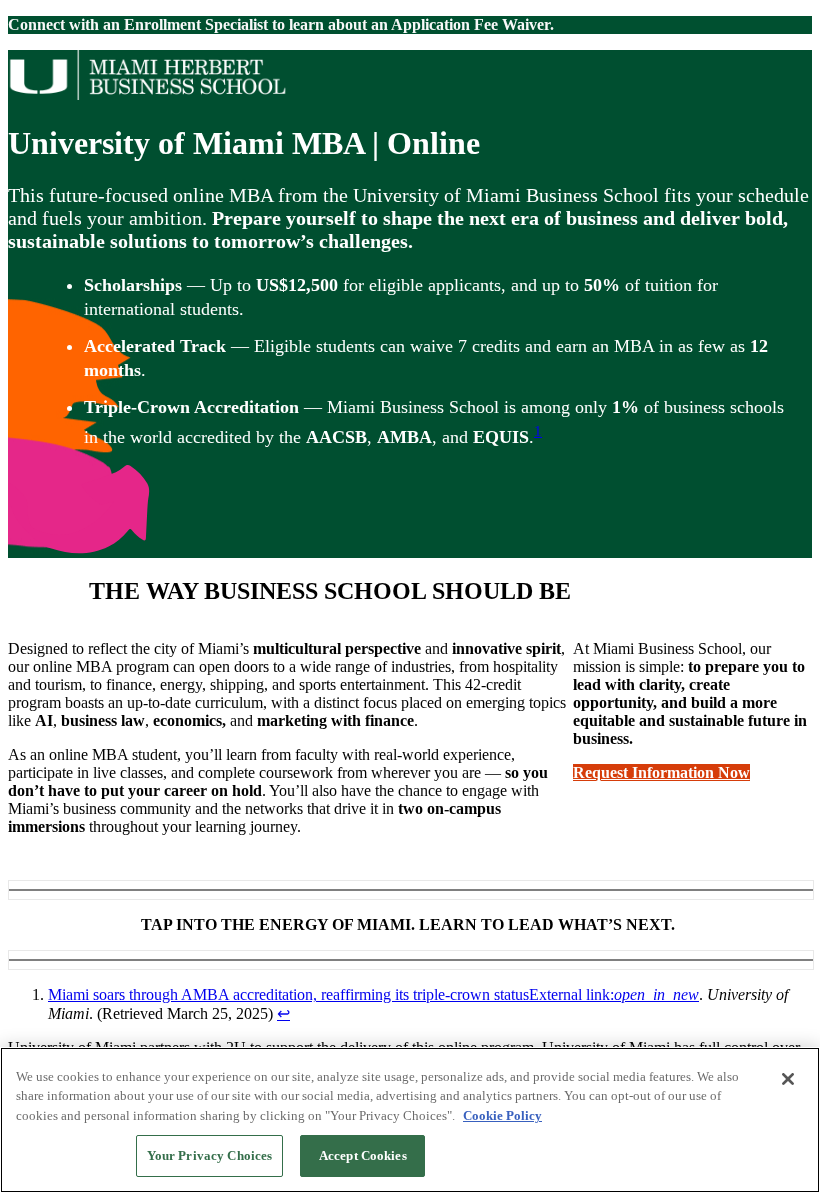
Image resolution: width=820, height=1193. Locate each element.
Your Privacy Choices (210, 1155)
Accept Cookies (363, 1155)
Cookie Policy (502, 1115)
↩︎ (283, 1013)
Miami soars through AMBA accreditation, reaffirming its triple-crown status (373, 994)
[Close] (788, 1079)
